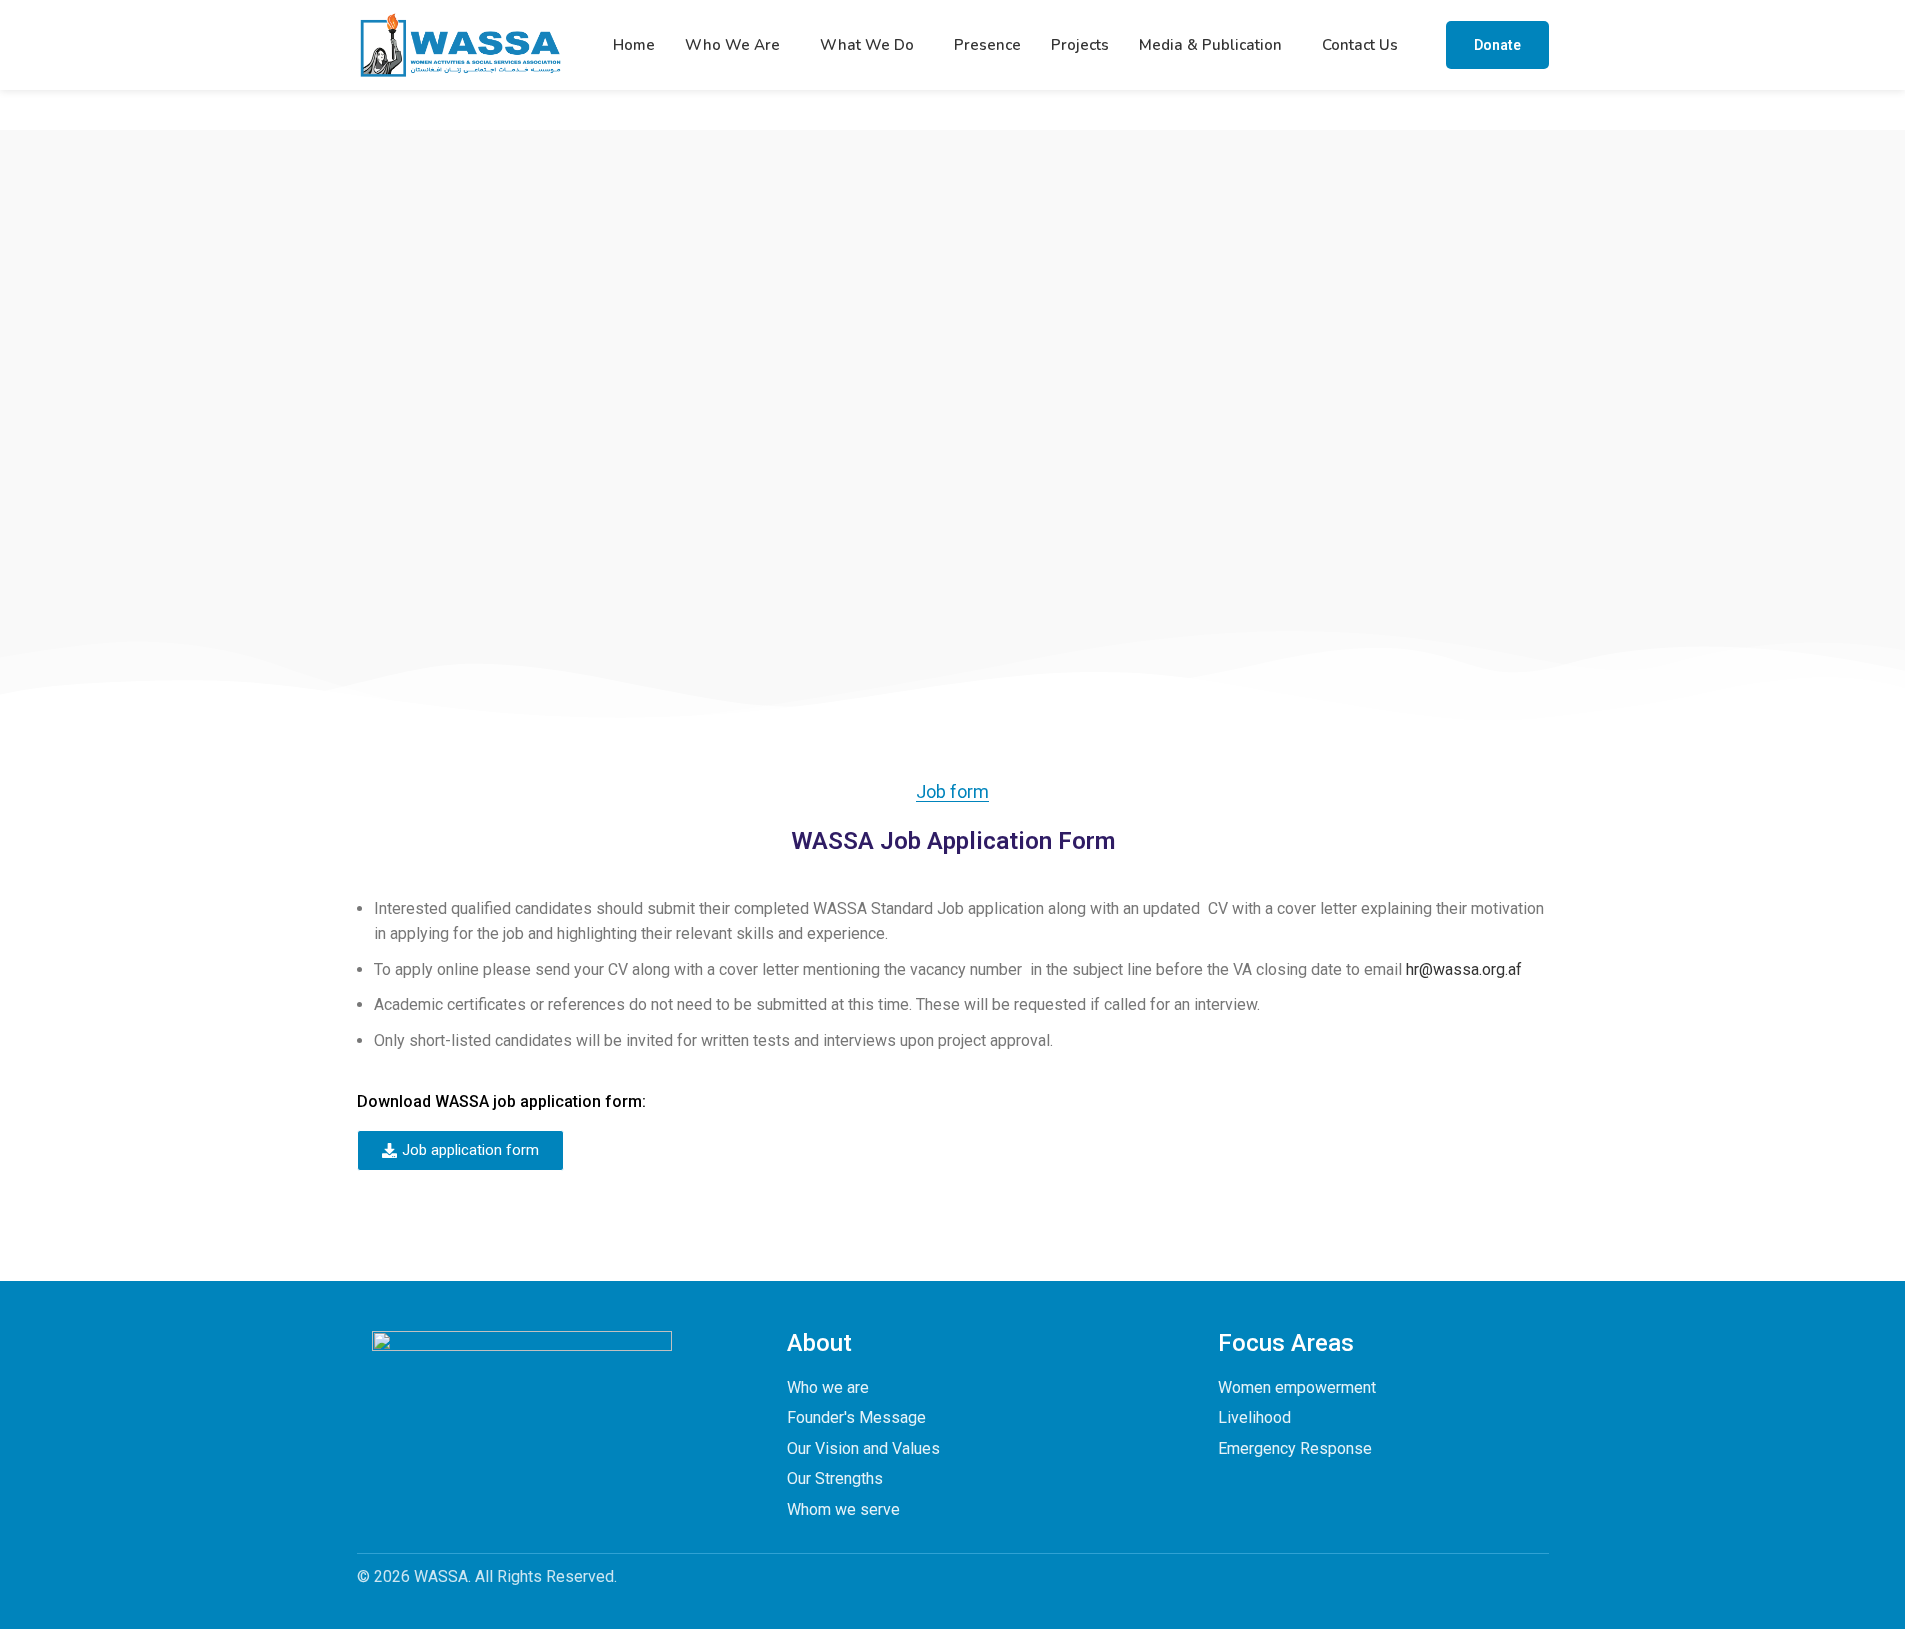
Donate (1497, 45)
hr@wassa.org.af (1464, 969)
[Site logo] (461, 43)
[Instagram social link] (502, 1473)
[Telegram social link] (619, 1473)
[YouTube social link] (541, 1473)
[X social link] (463, 1473)
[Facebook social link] (424, 1473)
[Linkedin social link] (580, 1473)
